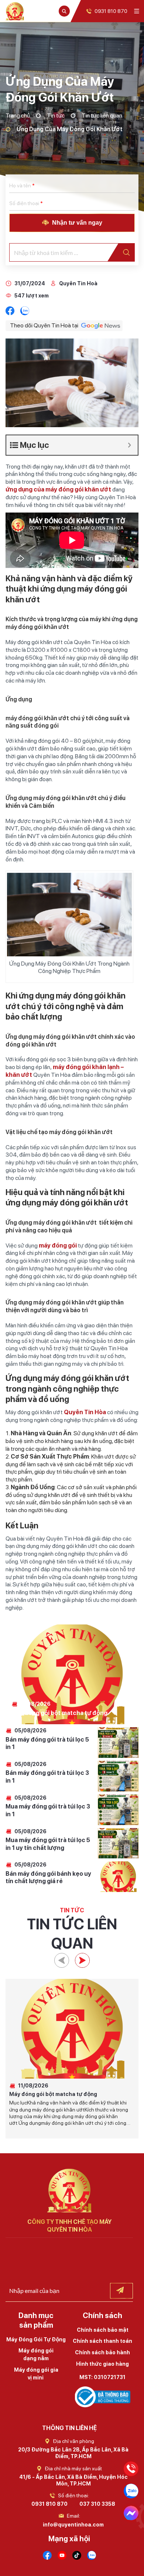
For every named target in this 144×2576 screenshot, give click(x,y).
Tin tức (56, 115)
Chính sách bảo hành (102, 2352)
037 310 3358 (97, 2504)
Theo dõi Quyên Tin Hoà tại (44, 325)
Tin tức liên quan (102, 115)
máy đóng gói (57, 1546)
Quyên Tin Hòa (85, 1412)
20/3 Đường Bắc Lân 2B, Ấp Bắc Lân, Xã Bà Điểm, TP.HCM (73, 2453)
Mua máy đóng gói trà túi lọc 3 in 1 (48, 1810)
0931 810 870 (49, 2504)
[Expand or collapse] (129, 445)
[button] (62, 1960)
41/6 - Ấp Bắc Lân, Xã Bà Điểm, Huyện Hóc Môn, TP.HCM (73, 2480)
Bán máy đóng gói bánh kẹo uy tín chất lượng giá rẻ (48, 1878)
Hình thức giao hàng (102, 2364)
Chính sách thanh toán (102, 2341)
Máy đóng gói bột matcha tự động (59, 1713)
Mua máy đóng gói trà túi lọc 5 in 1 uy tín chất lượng (48, 1844)
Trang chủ (18, 115)
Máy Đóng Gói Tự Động (36, 2340)
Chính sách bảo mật (103, 2330)
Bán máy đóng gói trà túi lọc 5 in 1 (47, 1743)
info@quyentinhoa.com (73, 2525)
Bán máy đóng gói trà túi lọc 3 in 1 (47, 1777)
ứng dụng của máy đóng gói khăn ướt (58, 489)
